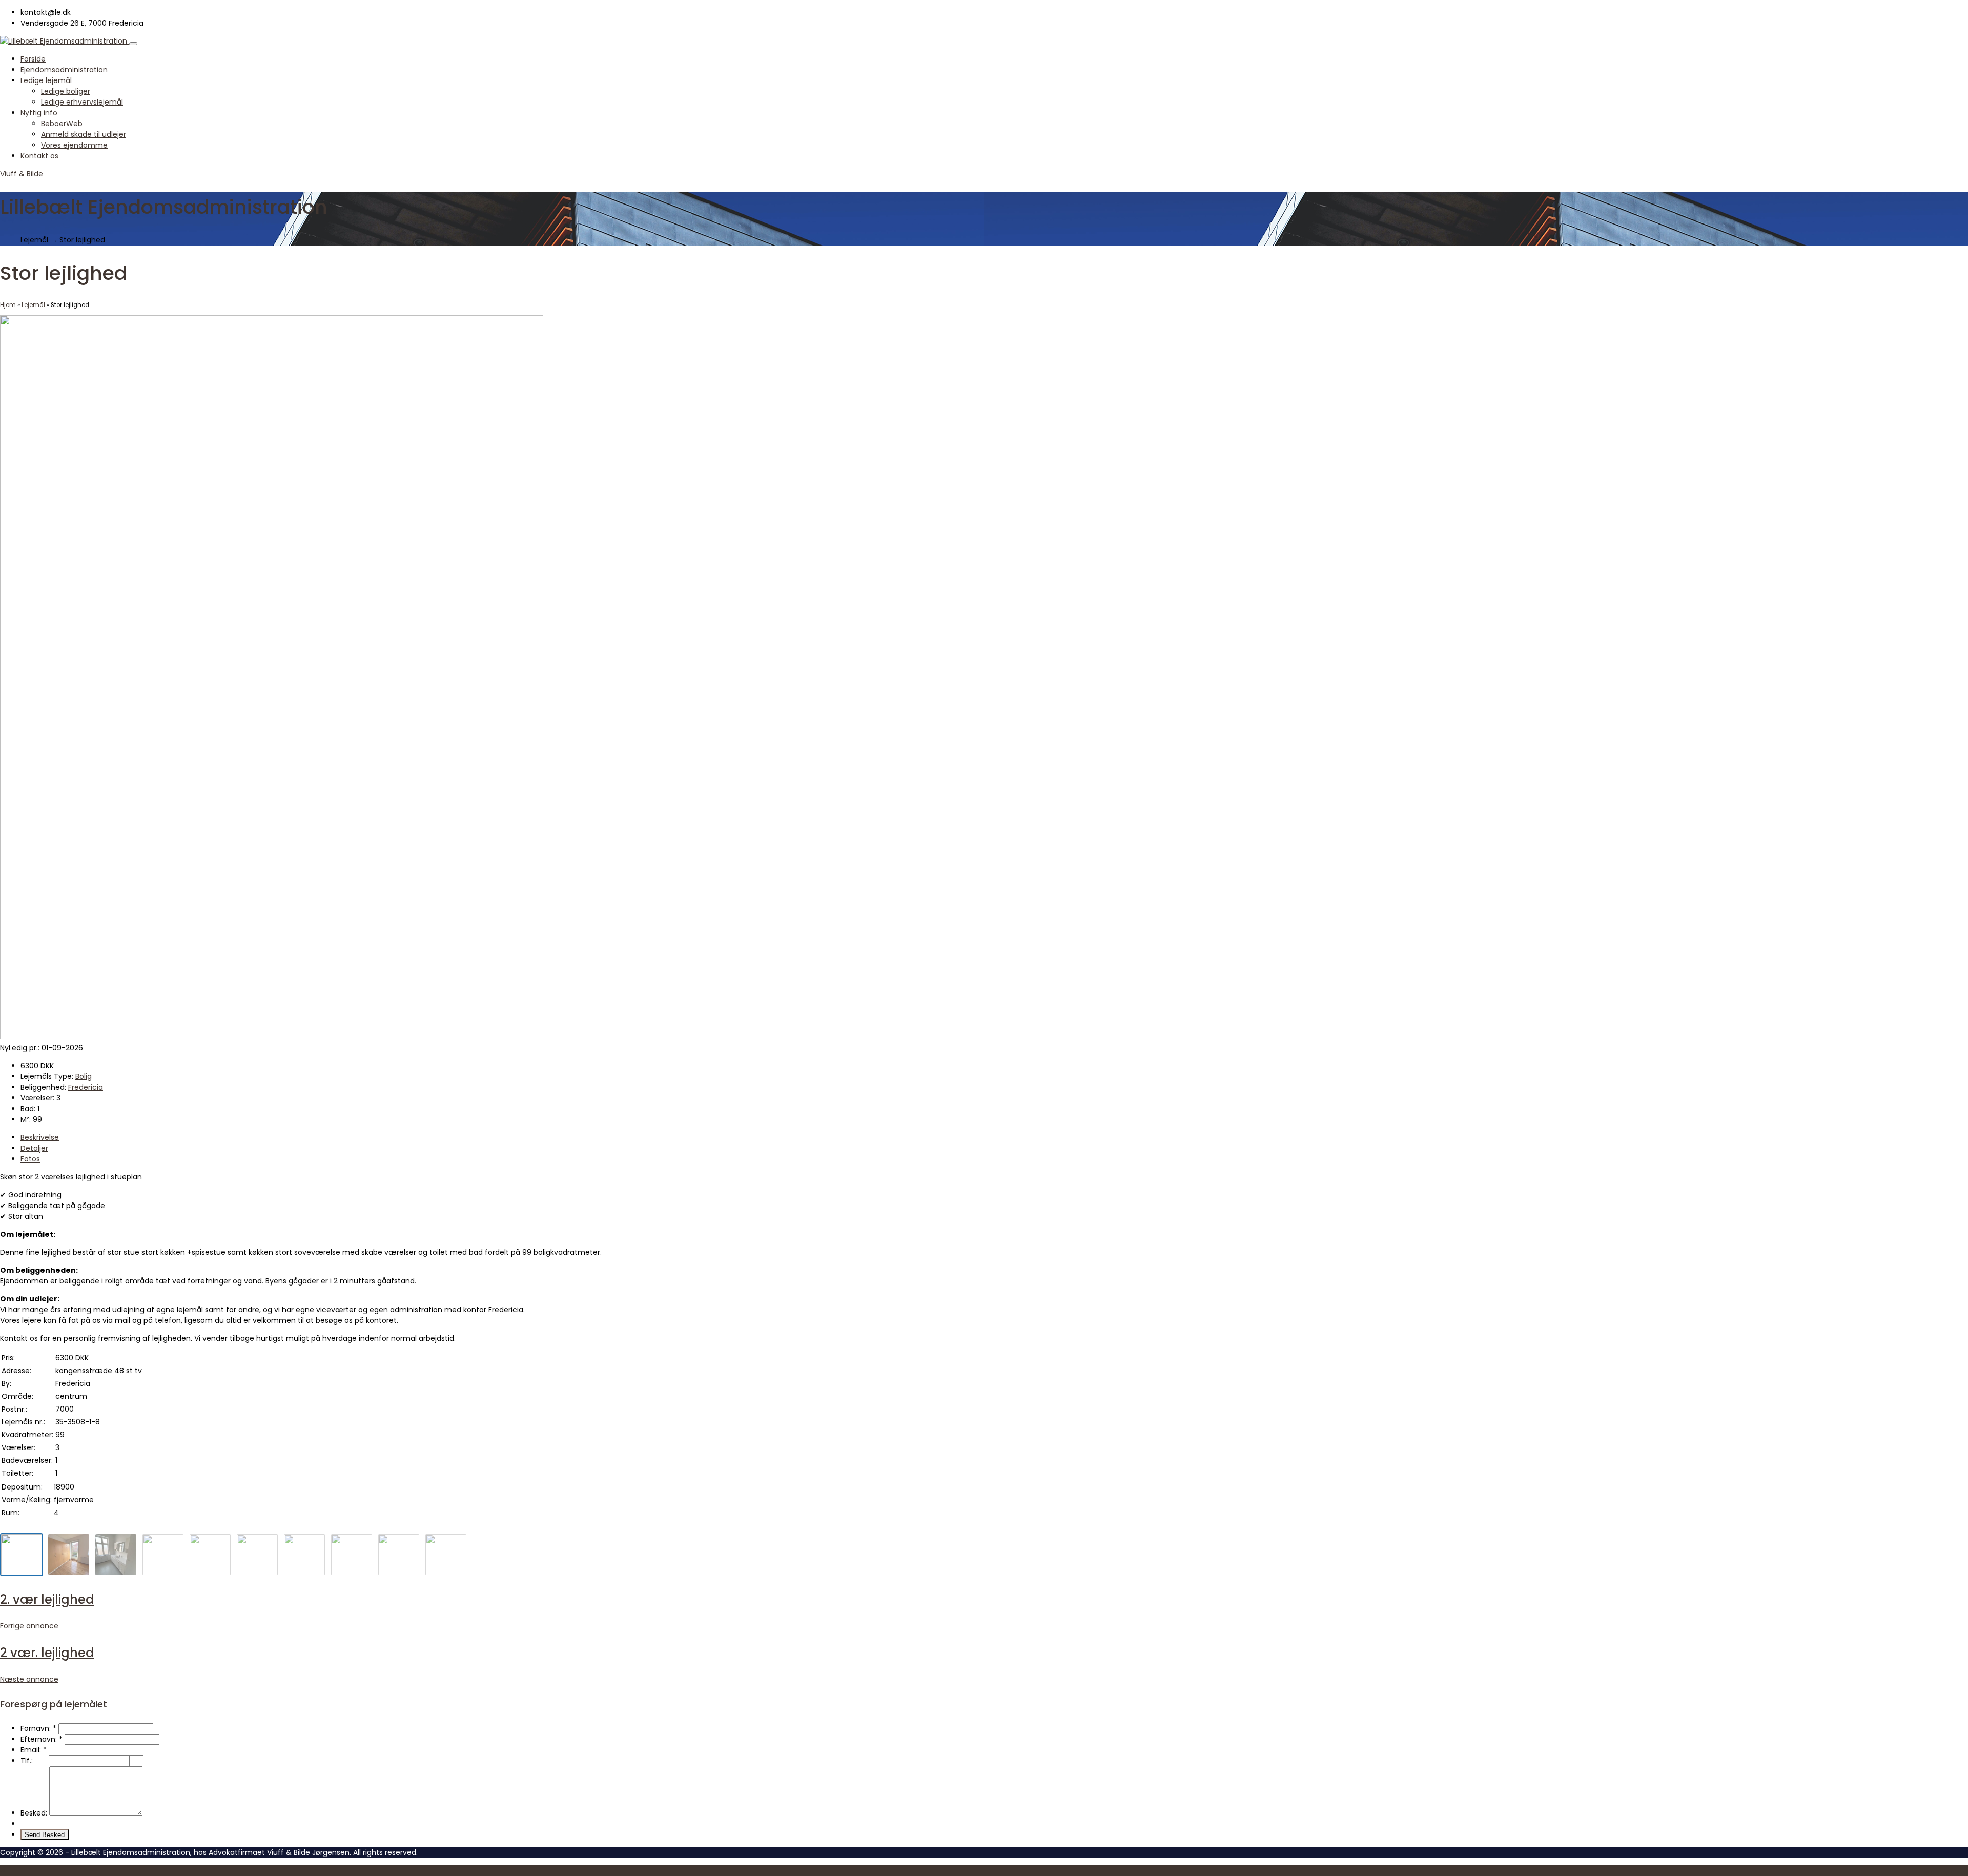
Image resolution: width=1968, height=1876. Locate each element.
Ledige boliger (66, 91)
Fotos (30, 1159)
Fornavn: (38, 1728)
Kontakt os (39, 156)
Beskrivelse (40, 1137)
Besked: (34, 1813)
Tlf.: (27, 1761)
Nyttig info (39, 113)
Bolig (84, 1076)
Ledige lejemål (46, 80)
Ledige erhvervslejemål (82, 102)
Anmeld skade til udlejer (84, 134)
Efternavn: (42, 1739)
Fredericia (86, 1087)
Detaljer (34, 1148)
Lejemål (33, 305)
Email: (34, 1750)
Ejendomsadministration (64, 70)
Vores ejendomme (74, 145)
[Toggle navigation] (133, 44)
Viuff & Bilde (22, 174)
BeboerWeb (62, 124)
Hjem (8, 305)
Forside (33, 59)
